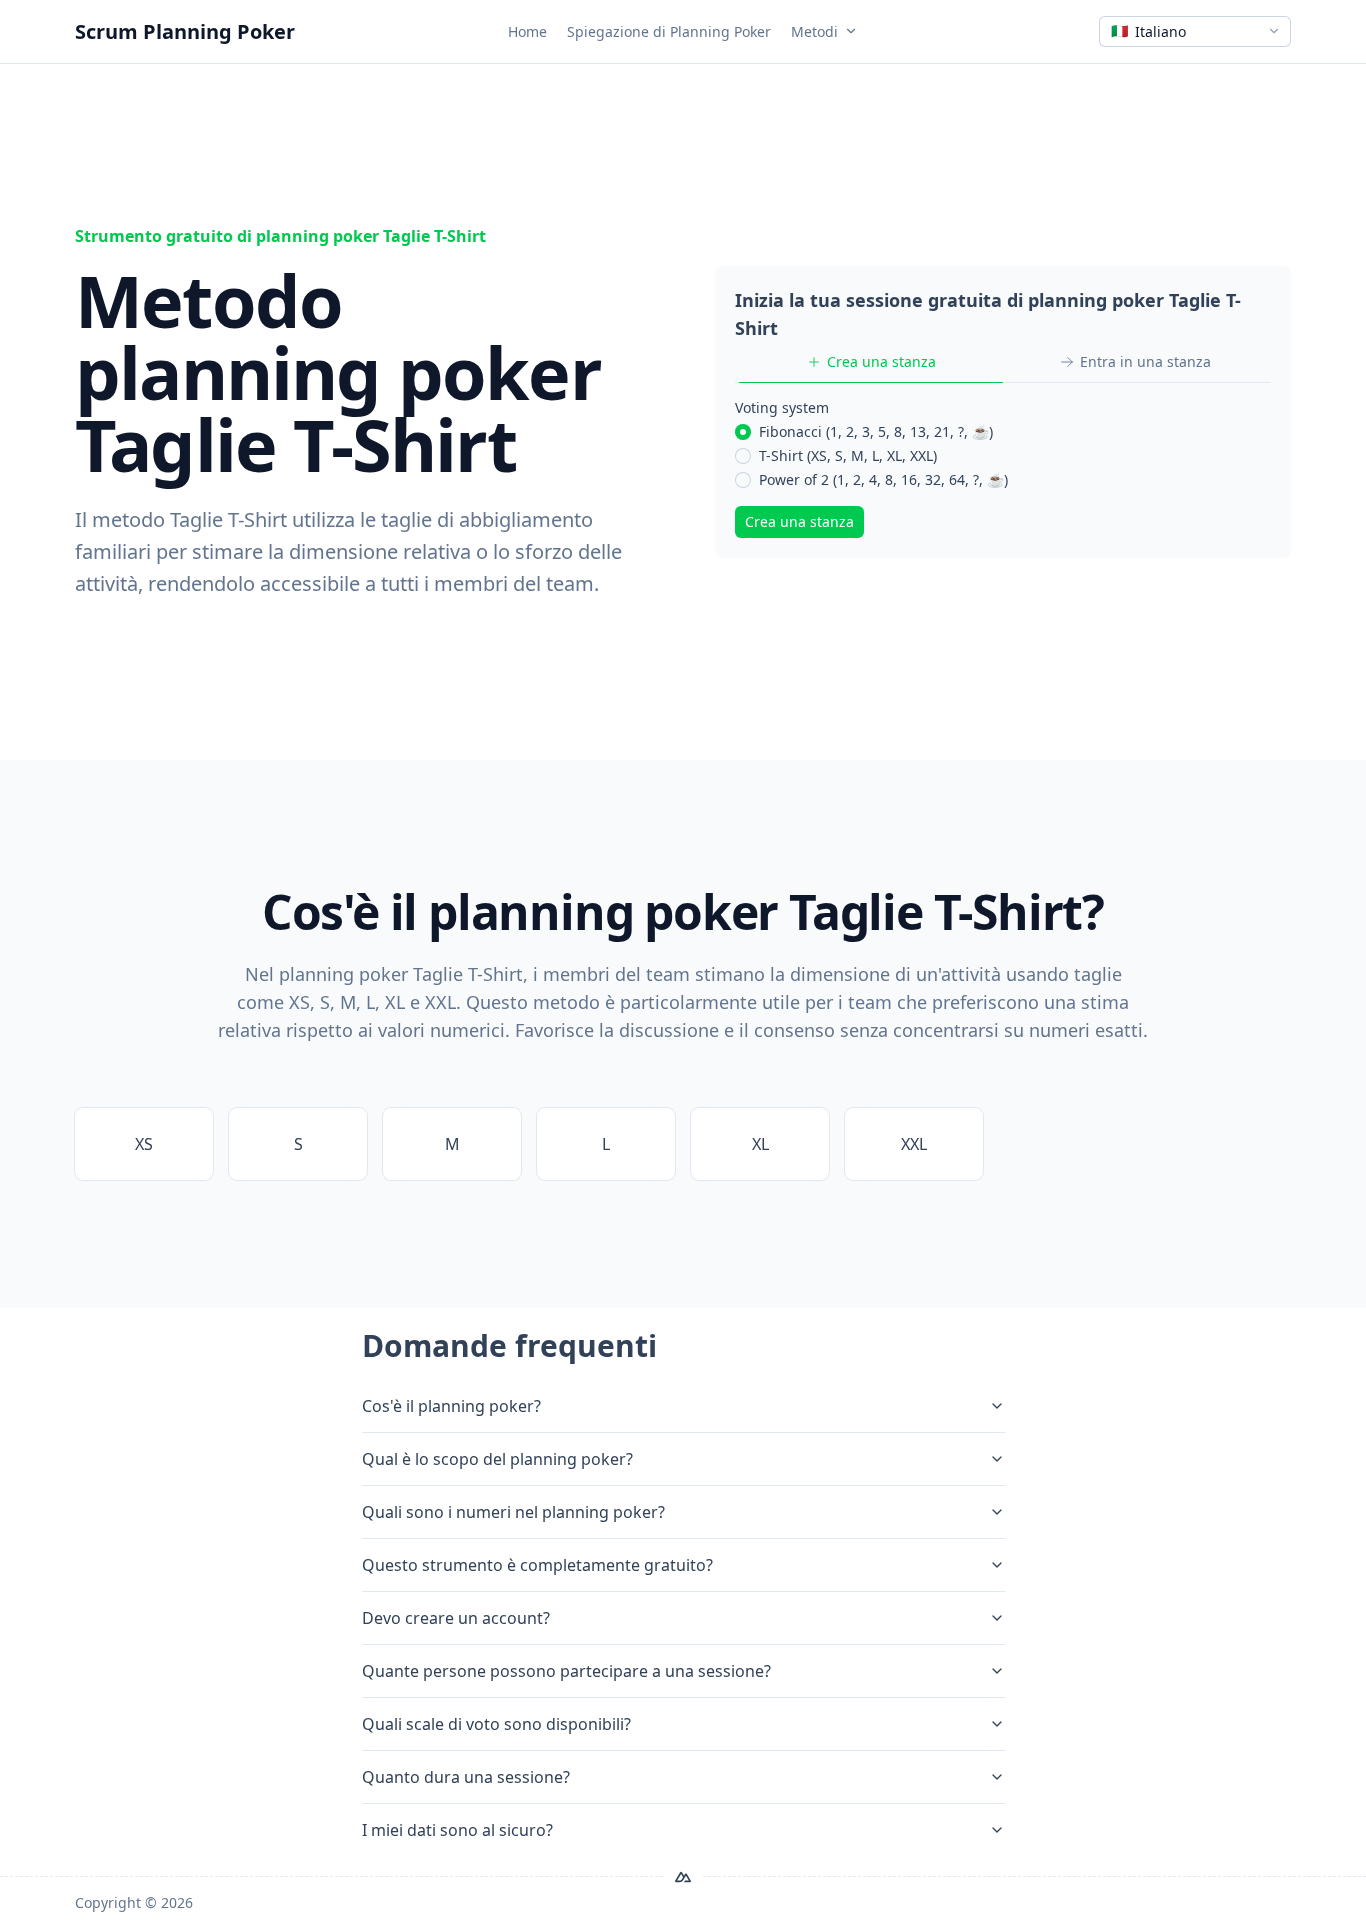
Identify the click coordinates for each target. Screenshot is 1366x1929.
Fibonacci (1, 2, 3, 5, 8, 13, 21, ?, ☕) (876, 431)
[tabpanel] (1003, 468)
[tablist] (1003, 362)
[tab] (871, 362)
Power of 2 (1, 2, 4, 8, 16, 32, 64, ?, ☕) (883, 479)
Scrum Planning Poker (185, 31)
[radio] (743, 432)
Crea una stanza (799, 521)
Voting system (782, 407)
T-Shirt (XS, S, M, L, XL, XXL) (848, 455)
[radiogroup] (1003, 456)
